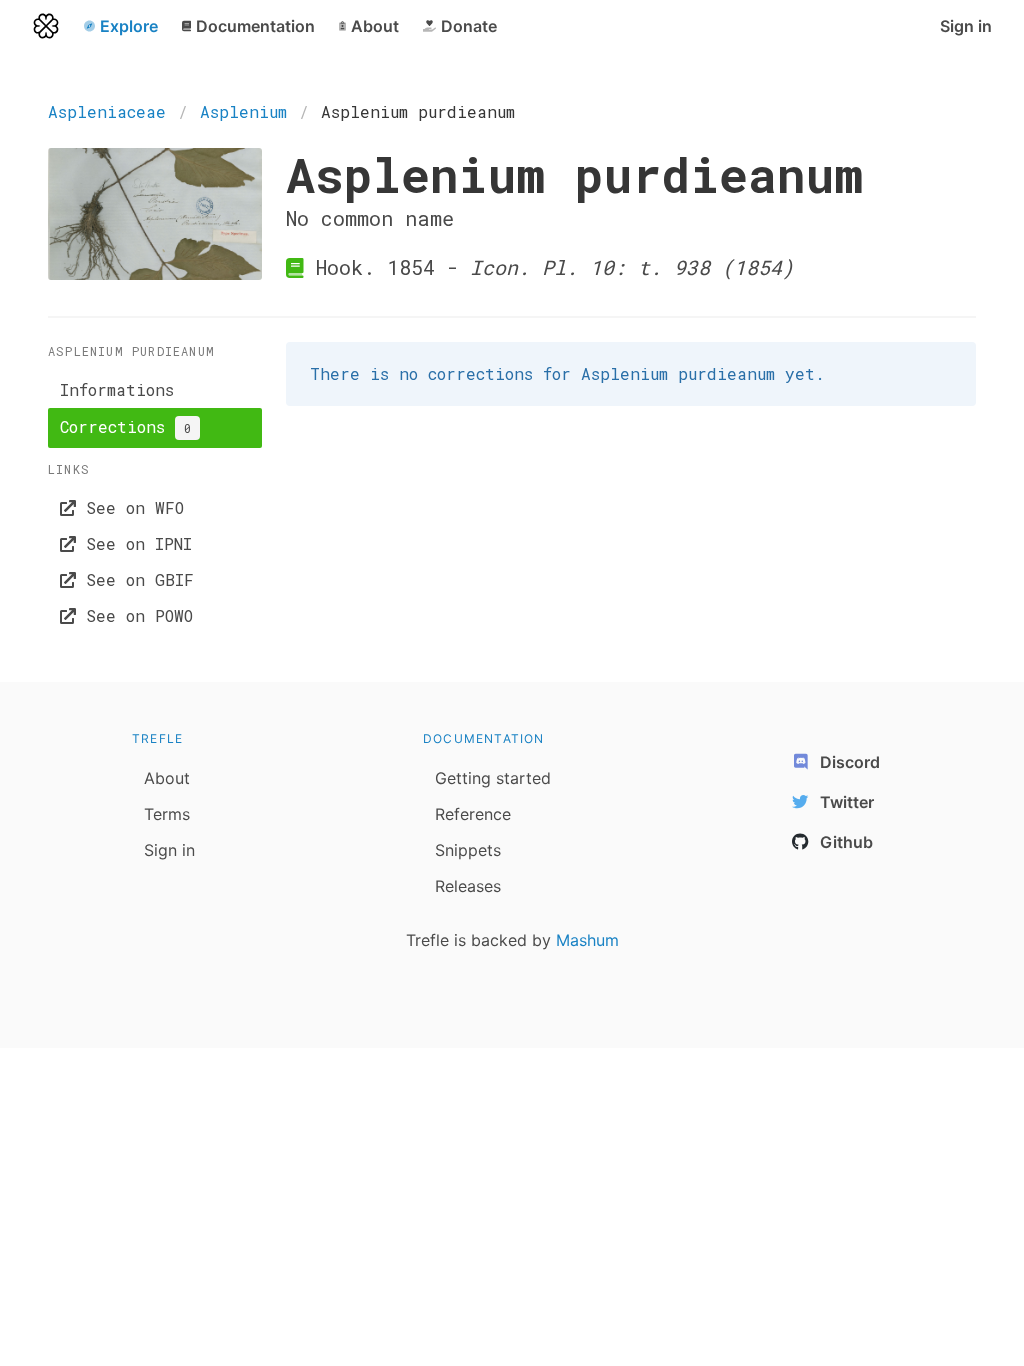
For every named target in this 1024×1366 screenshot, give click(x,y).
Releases (468, 886)
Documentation (484, 738)
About (167, 778)
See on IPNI (134, 543)
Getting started (493, 778)
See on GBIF (135, 579)
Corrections (125, 426)
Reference (473, 814)
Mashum (587, 940)
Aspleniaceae (107, 111)
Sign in (966, 26)
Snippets (468, 850)
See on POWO (134, 615)
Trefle (157, 738)
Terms (167, 814)
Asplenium (243, 111)
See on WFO (130, 507)
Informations (117, 389)
